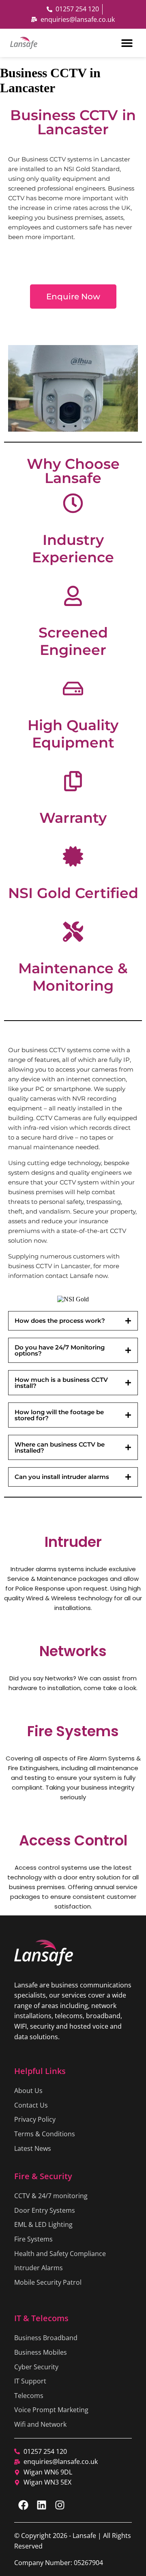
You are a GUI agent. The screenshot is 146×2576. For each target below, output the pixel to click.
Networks (73, 1651)
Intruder (73, 1542)
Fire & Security (43, 2176)
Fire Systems (73, 1731)
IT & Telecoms (41, 2318)
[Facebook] (23, 2505)
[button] (127, 43)
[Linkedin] (42, 2505)
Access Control (73, 1840)
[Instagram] (60, 2505)
